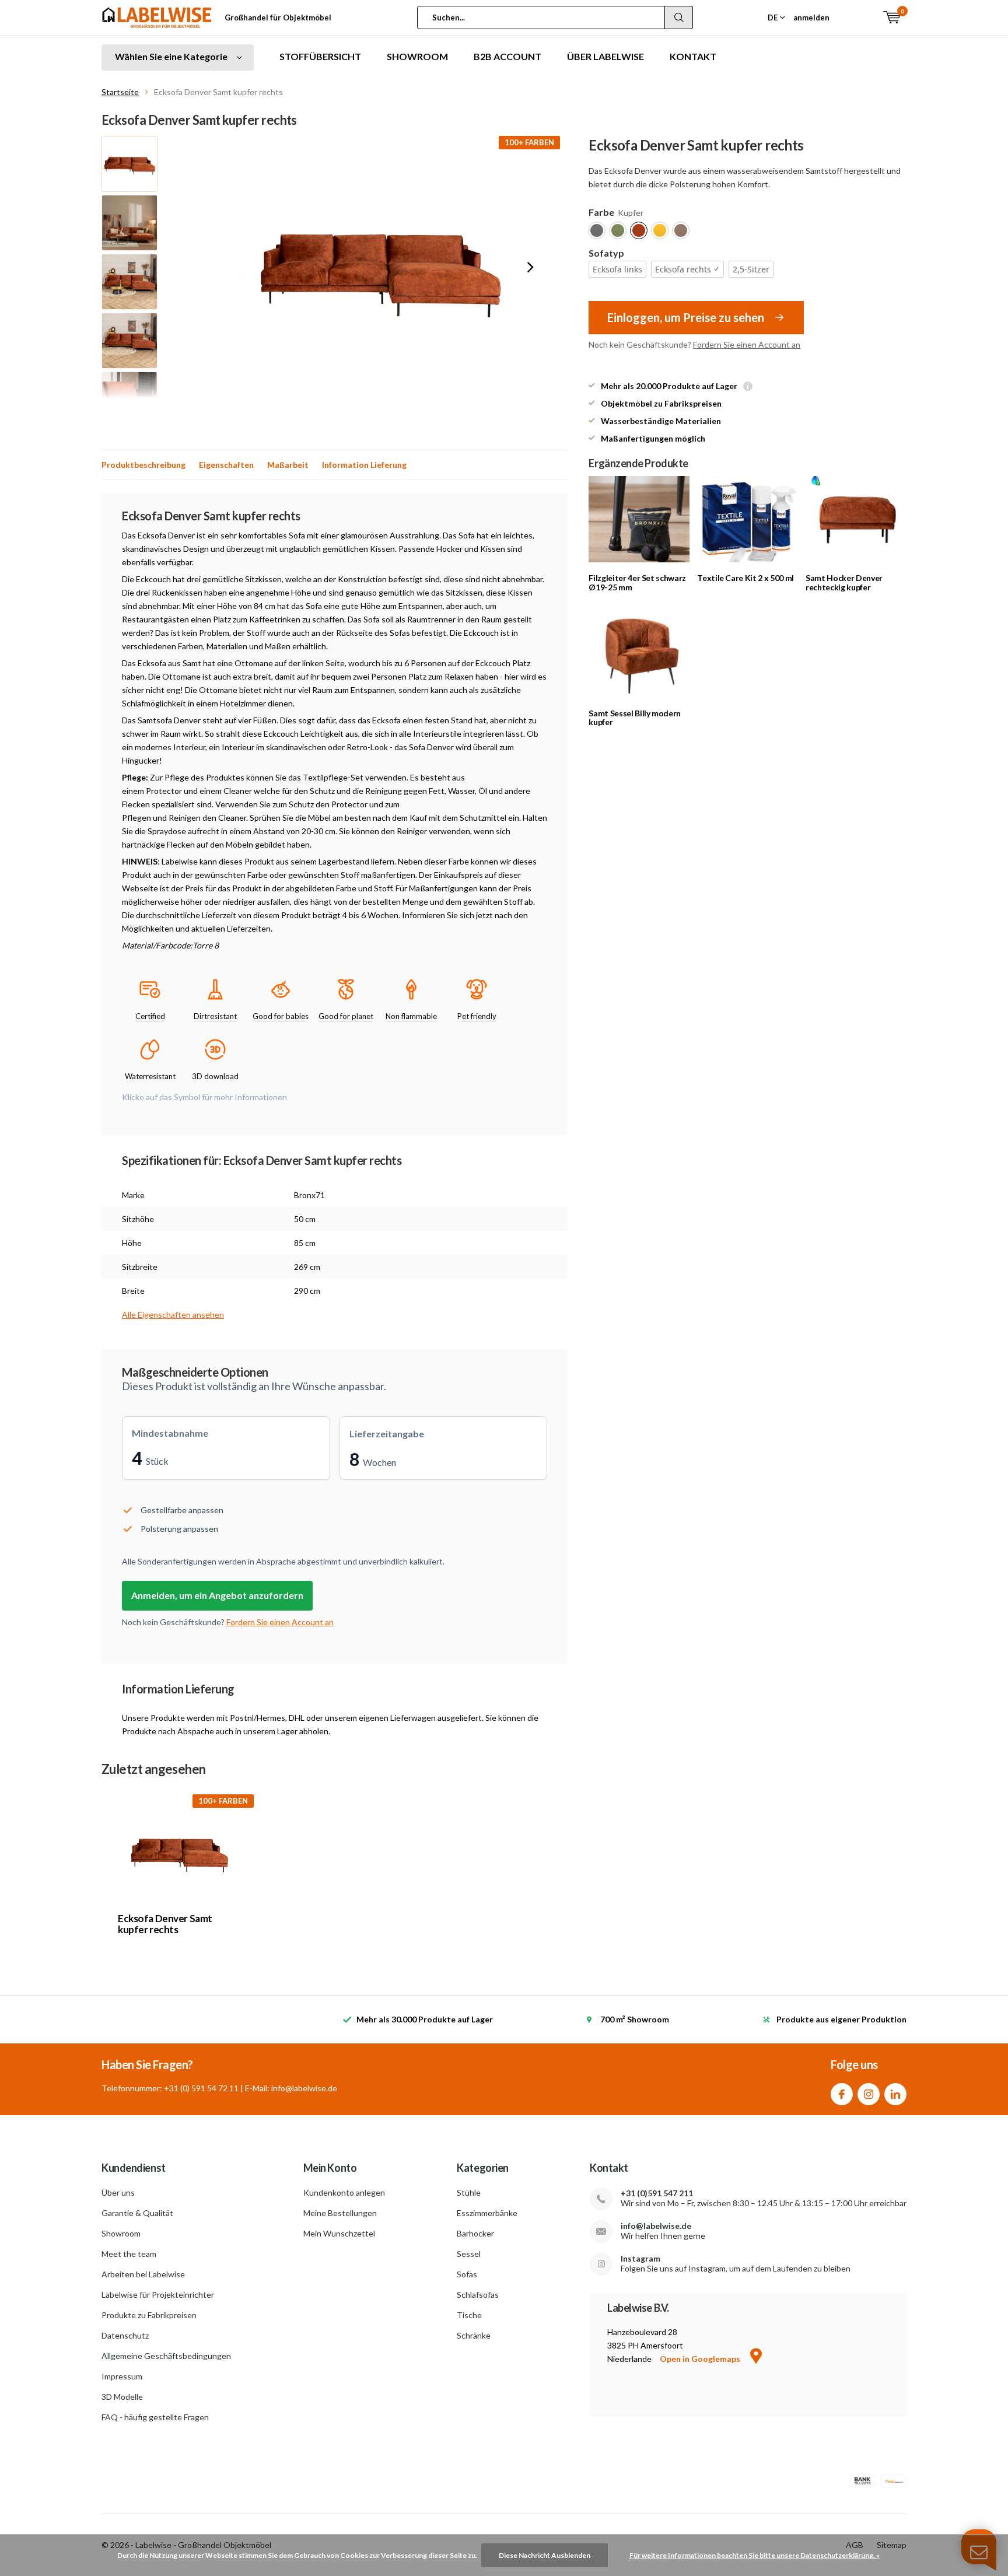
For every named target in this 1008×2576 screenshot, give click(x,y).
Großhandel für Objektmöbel (278, 17)
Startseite (120, 92)
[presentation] (530, 267)
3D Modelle (122, 2397)
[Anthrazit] (597, 230)
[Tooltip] (748, 387)
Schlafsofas (478, 2295)
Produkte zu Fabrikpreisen (149, 2315)
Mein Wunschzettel (339, 2233)
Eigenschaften (226, 465)
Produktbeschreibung (143, 465)
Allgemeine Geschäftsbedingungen (166, 2356)
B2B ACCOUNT (508, 56)
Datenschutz (125, 2335)
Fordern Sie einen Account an (747, 344)
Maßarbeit (288, 465)
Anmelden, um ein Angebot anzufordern (217, 1595)
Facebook (842, 2094)
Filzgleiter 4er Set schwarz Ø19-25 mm (637, 582)
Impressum (122, 2376)
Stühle (469, 2192)
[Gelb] (660, 230)
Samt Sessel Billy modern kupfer (635, 718)
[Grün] (618, 230)
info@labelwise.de (656, 2226)
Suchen (679, 17)
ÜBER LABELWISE (605, 56)
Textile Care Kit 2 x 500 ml (745, 578)
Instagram (869, 2094)
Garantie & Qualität (137, 2213)
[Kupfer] (639, 230)
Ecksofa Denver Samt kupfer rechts (165, 1924)
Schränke (474, 2335)
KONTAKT (693, 56)
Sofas (467, 2274)
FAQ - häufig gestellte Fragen (155, 2417)
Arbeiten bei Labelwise (143, 2274)
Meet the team (129, 2254)
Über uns (118, 2192)
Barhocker (475, 2233)
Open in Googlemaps (701, 2359)
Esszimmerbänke (487, 2213)
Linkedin (895, 2094)
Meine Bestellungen (340, 2213)
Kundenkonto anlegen (344, 2192)
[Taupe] (681, 230)
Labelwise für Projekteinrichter (158, 2295)
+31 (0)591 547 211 (657, 2193)
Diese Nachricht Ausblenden (545, 2555)
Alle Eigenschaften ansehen (173, 1315)
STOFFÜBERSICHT (320, 56)
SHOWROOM (417, 56)
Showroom (121, 2233)
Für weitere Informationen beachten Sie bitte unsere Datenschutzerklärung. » (755, 2555)
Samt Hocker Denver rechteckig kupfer (844, 582)
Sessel (469, 2254)
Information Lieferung (364, 465)
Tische (469, 2315)
